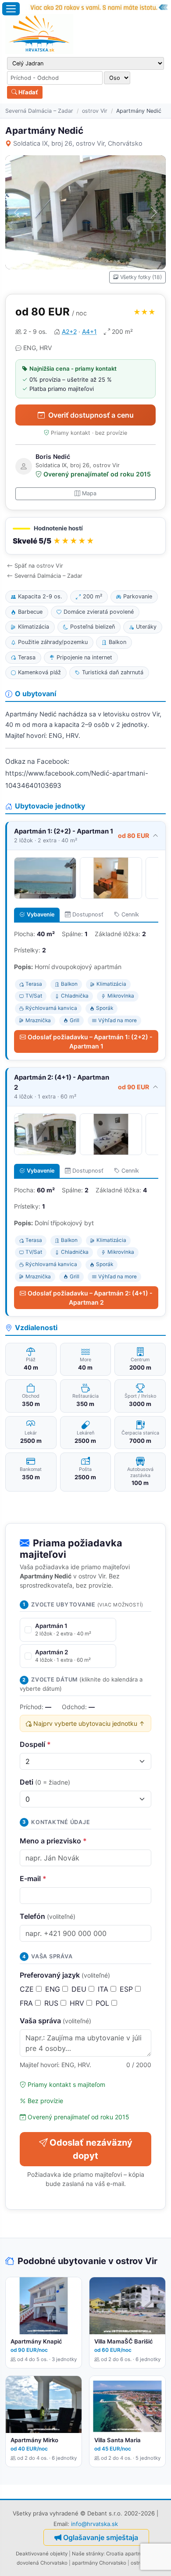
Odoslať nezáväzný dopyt (91, 2149)
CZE (28, 1989)
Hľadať (28, 92)
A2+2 (69, 331)
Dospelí (35, 1744)
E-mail (33, 1878)
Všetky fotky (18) (141, 277)
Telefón (48, 1916)
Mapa (89, 493)
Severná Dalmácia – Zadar (39, 111)
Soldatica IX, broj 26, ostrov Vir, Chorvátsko (78, 143)
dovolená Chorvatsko (42, 2563)
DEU (80, 1989)
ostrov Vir (95, 111)
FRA (27, 2003)
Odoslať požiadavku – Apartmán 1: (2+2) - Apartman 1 (90, 1041)
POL (103, 2003)
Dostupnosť (88, 914)
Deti (45, 1782)
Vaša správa (55, 2021)
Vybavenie (41, 914)
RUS (52, 2003)
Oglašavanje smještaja (101, 2537)
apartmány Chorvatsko (99, 2563)
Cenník (130, 914)
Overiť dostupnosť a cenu (91, 415)
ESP (127, 1989)
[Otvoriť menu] (11, 9)
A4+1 (89, 331)
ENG (54, 1989)
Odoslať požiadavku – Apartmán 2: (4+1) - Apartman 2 (90, 1298)
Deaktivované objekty (42, 2554)
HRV (78, 2003)
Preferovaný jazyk (65, 1975)
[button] (85, 536)
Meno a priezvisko (53, 1841)
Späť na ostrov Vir (39, 566)
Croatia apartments (129, 2554)
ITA (104, 1989)
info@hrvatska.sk (94, 2524)
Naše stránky (88, 2554)
